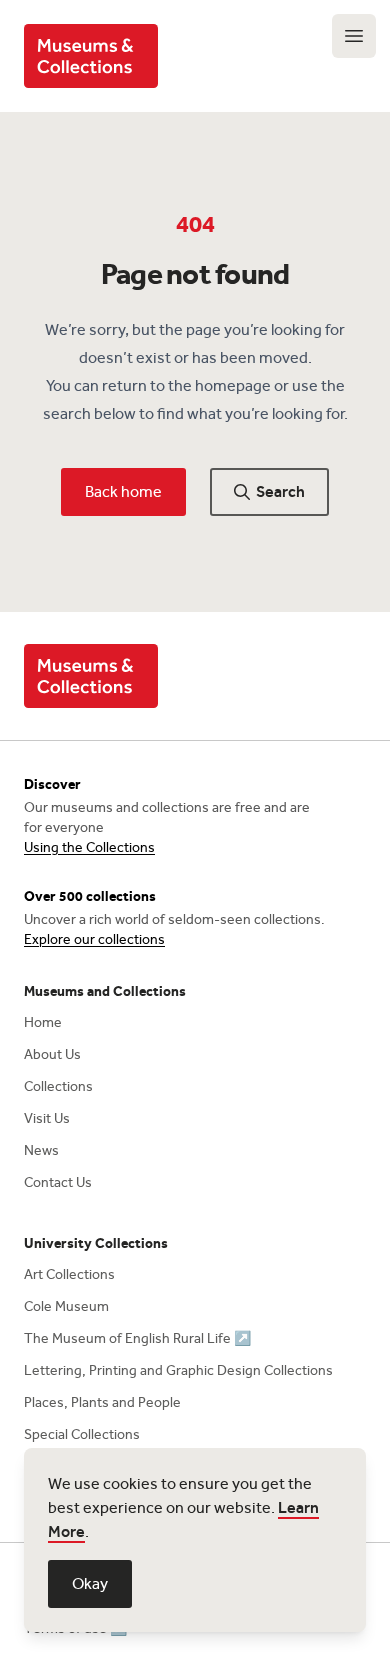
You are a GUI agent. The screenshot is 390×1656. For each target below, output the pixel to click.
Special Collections (82, 1434)
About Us (52, 1054)
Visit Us (47, 1118)
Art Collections (69, 1274)
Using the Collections (89, 847)
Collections (58, 1086)
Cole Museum (66, 1306)
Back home (123, 491)
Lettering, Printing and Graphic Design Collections (178, 1370)
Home (43, 1022)
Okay (90, 1583)
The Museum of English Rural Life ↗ (137, 1338)
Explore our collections (94, 939)
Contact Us (58, 1182)
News (41, 1150)
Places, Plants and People (102, 1402)
